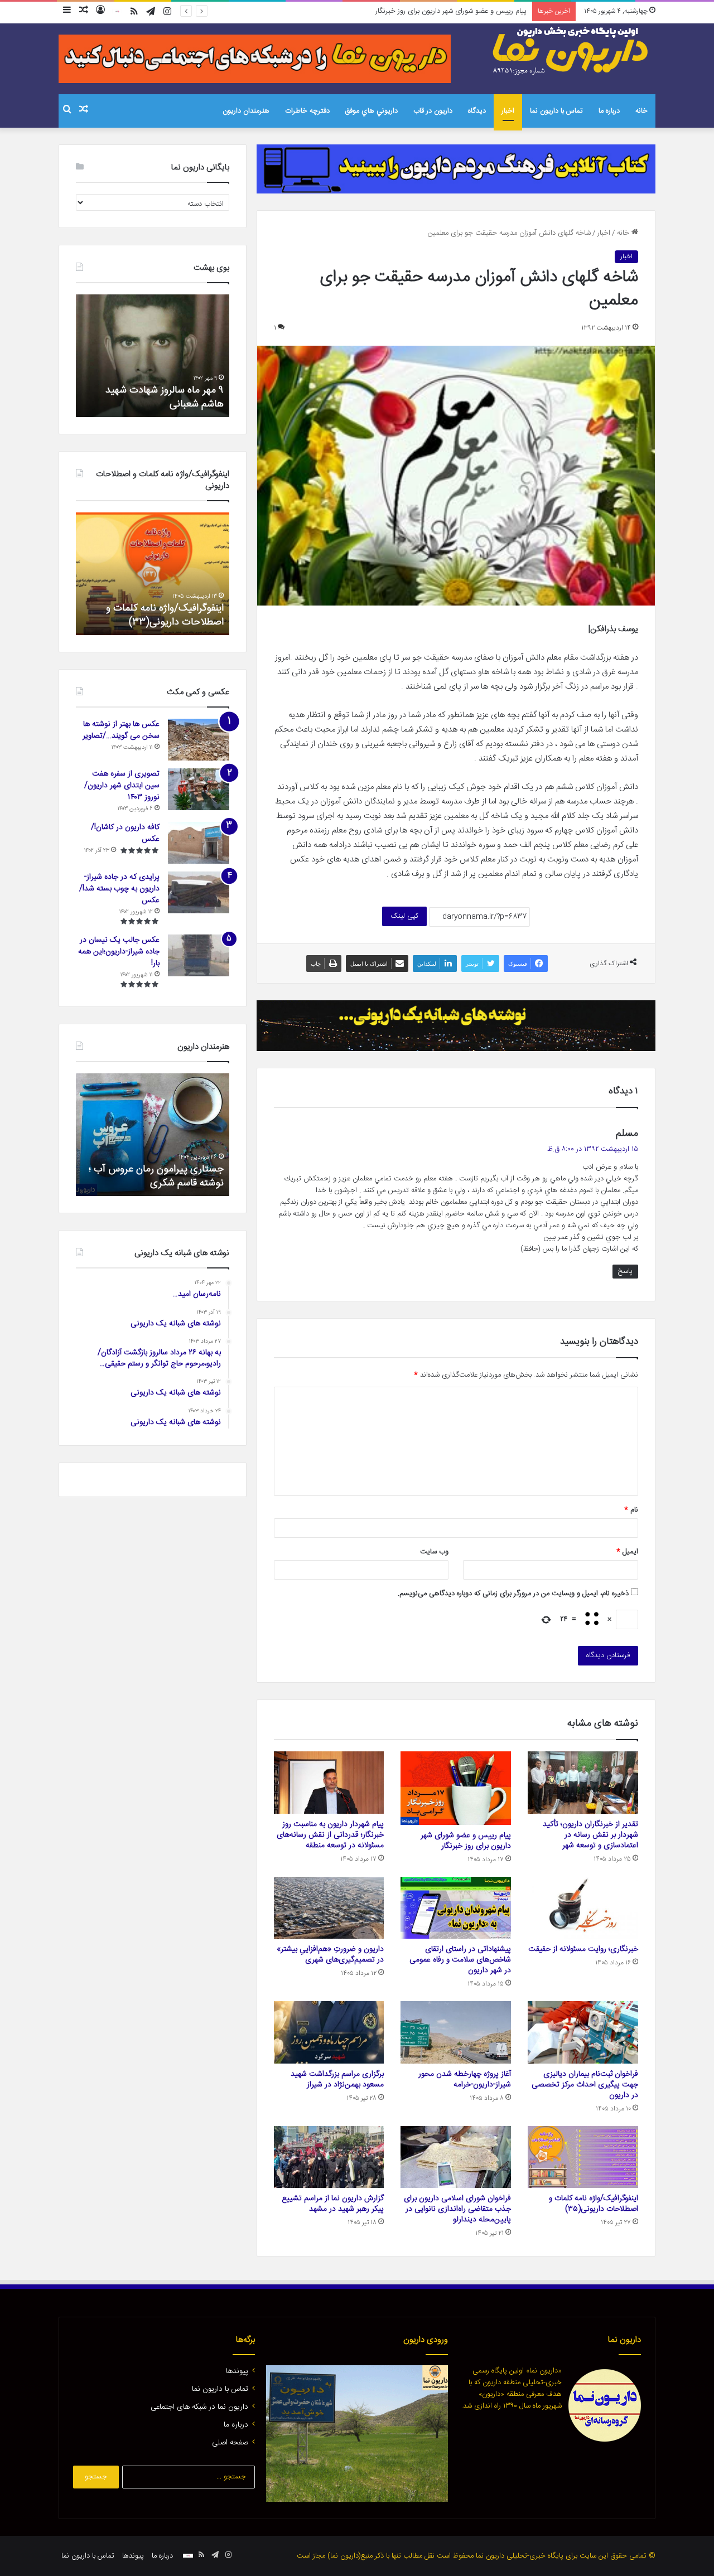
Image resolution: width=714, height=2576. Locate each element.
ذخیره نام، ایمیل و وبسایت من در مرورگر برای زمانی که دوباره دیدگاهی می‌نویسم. (513, 1594)
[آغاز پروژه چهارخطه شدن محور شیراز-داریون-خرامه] (456, 2032)
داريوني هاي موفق (372, 111)
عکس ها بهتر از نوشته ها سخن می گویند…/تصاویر (121, 730)
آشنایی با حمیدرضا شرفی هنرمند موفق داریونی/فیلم (160, 1176)
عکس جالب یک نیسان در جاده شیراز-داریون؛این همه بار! (119, 952)
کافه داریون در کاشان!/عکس (125, 833)
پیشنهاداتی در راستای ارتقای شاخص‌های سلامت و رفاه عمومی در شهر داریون (460, 1960)
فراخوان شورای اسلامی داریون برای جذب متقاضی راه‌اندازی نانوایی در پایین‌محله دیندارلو (457, 2209)
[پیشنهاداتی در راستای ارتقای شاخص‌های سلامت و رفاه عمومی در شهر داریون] (456, 1908)
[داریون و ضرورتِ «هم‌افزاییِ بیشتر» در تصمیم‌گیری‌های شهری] (329, 1908)
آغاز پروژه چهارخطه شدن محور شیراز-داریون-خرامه (465, 2079)
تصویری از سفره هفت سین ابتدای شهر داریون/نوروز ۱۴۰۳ (122, 786)
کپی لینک (404, 916)
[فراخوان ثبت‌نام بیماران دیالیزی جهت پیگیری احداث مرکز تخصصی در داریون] (583, 2032)
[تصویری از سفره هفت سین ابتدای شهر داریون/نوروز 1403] (199, 789)
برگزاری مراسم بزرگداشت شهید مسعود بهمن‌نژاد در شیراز (337, 2079)
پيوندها (237, 2371)
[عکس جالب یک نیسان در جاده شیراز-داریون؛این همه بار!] (199, 955)
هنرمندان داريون (246, 111)
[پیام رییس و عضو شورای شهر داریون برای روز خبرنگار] (456, 1788)
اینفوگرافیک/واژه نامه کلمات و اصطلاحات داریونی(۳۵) (594, 2204)
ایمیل (627, 1552)
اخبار (508, 111)
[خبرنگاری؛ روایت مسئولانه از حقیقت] (583, 1908)
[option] (153, 356)
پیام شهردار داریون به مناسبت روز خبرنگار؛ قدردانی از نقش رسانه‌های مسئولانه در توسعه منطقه (393, 11)
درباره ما (609, 111)
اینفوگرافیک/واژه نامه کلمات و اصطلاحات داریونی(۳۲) (165, 615)
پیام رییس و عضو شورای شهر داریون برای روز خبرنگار (466, 1841)
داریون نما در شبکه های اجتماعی (199, 2407)
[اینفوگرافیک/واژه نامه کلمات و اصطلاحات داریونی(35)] (583, 2157)
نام (631, 1510)
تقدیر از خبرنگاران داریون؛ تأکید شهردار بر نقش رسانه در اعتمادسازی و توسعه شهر (590, 1835)
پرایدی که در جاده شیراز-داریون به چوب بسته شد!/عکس (119, 889)
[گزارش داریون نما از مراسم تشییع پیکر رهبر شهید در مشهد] (329, 2157)
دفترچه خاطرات (307, 111)
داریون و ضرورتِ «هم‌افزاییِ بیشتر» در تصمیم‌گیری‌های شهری (330, 1955)
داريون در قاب (433, 111)
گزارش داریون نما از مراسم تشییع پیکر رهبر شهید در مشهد (333, 2204)
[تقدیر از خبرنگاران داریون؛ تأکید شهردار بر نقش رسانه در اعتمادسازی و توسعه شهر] (583, 1783)
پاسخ (625, 1271)
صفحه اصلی (230, 2443)
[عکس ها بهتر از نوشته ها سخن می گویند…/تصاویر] (199, 740)
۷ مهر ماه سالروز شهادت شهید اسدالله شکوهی (164, 397)
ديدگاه (477, 111)
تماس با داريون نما (556, 111)
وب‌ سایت (434, 1552)
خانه (641, 111)
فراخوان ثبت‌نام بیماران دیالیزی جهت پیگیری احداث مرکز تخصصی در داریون (585, 2085)
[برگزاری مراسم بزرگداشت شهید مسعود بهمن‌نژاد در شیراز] (329, 2032)
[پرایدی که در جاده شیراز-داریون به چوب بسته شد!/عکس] (199, 892)
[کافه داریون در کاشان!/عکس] (199, 843)
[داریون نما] (572, 51)
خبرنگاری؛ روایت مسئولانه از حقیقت (583, 1949)
